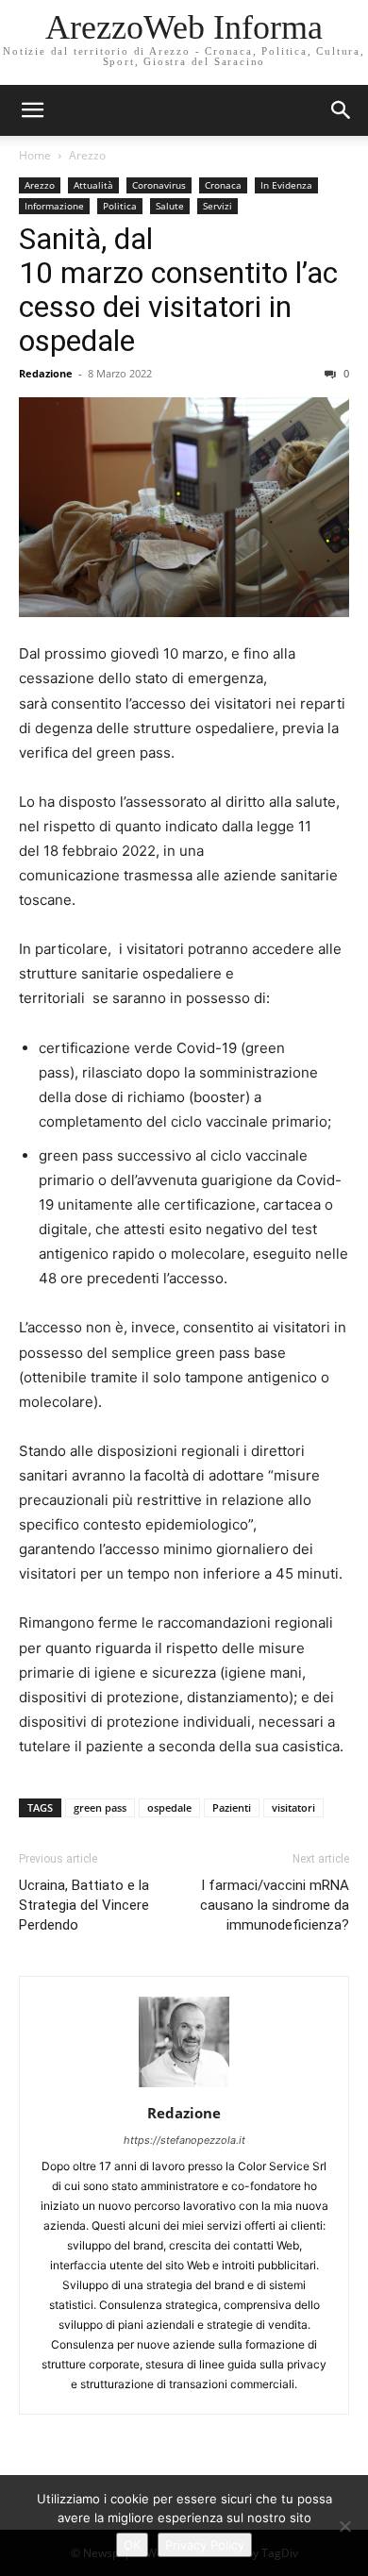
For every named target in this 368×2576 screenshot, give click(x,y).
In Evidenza (286, 185)
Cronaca (223, 185)
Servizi (217, 206)
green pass (100, 1807)
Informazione (54, 206)
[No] (344, 2526)
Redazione (46, 373)
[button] (342, 110)
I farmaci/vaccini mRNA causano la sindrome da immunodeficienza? (275, 1905)
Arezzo (87, 155)
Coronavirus (159, 185)
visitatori (293, 1807)
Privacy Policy (205, 2545)
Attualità (93, 185)
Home (35, 155)
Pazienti (232, 1807)
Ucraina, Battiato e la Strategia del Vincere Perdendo (84, 1905)
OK (132, 2545)
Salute (170, 206)
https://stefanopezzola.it (184, 2140)
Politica (120, 206)
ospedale (169, 1807)
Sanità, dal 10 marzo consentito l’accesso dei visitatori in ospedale (178, 290)
